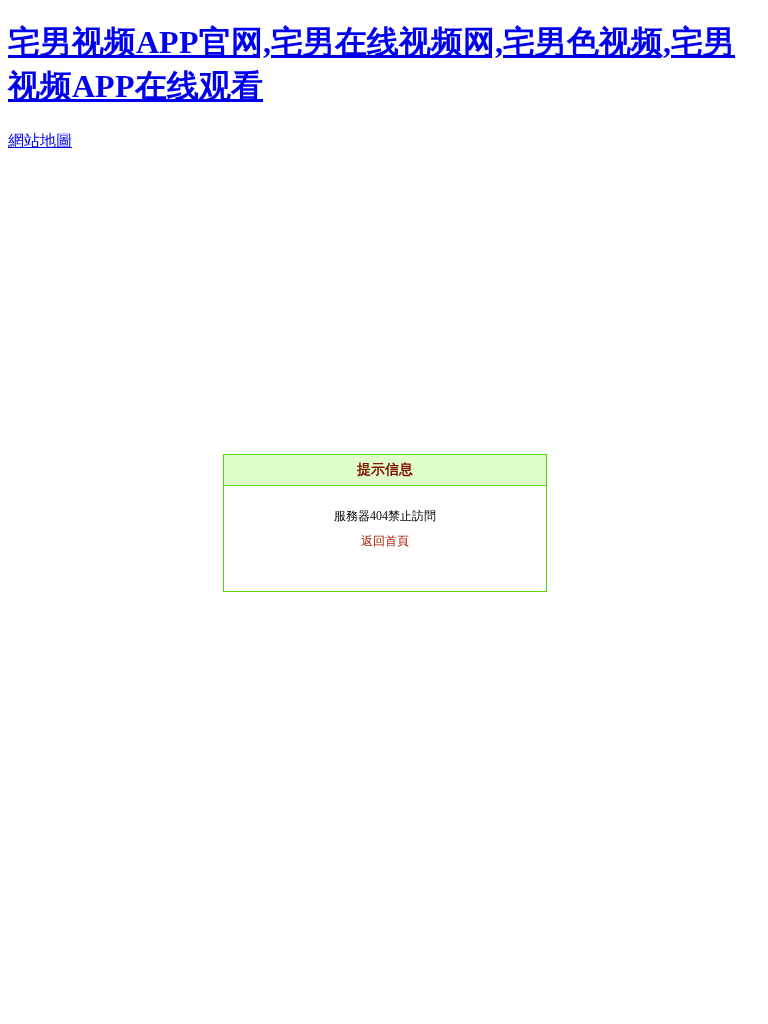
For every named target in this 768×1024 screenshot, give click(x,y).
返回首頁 (385, 541)
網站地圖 (40, 140)
